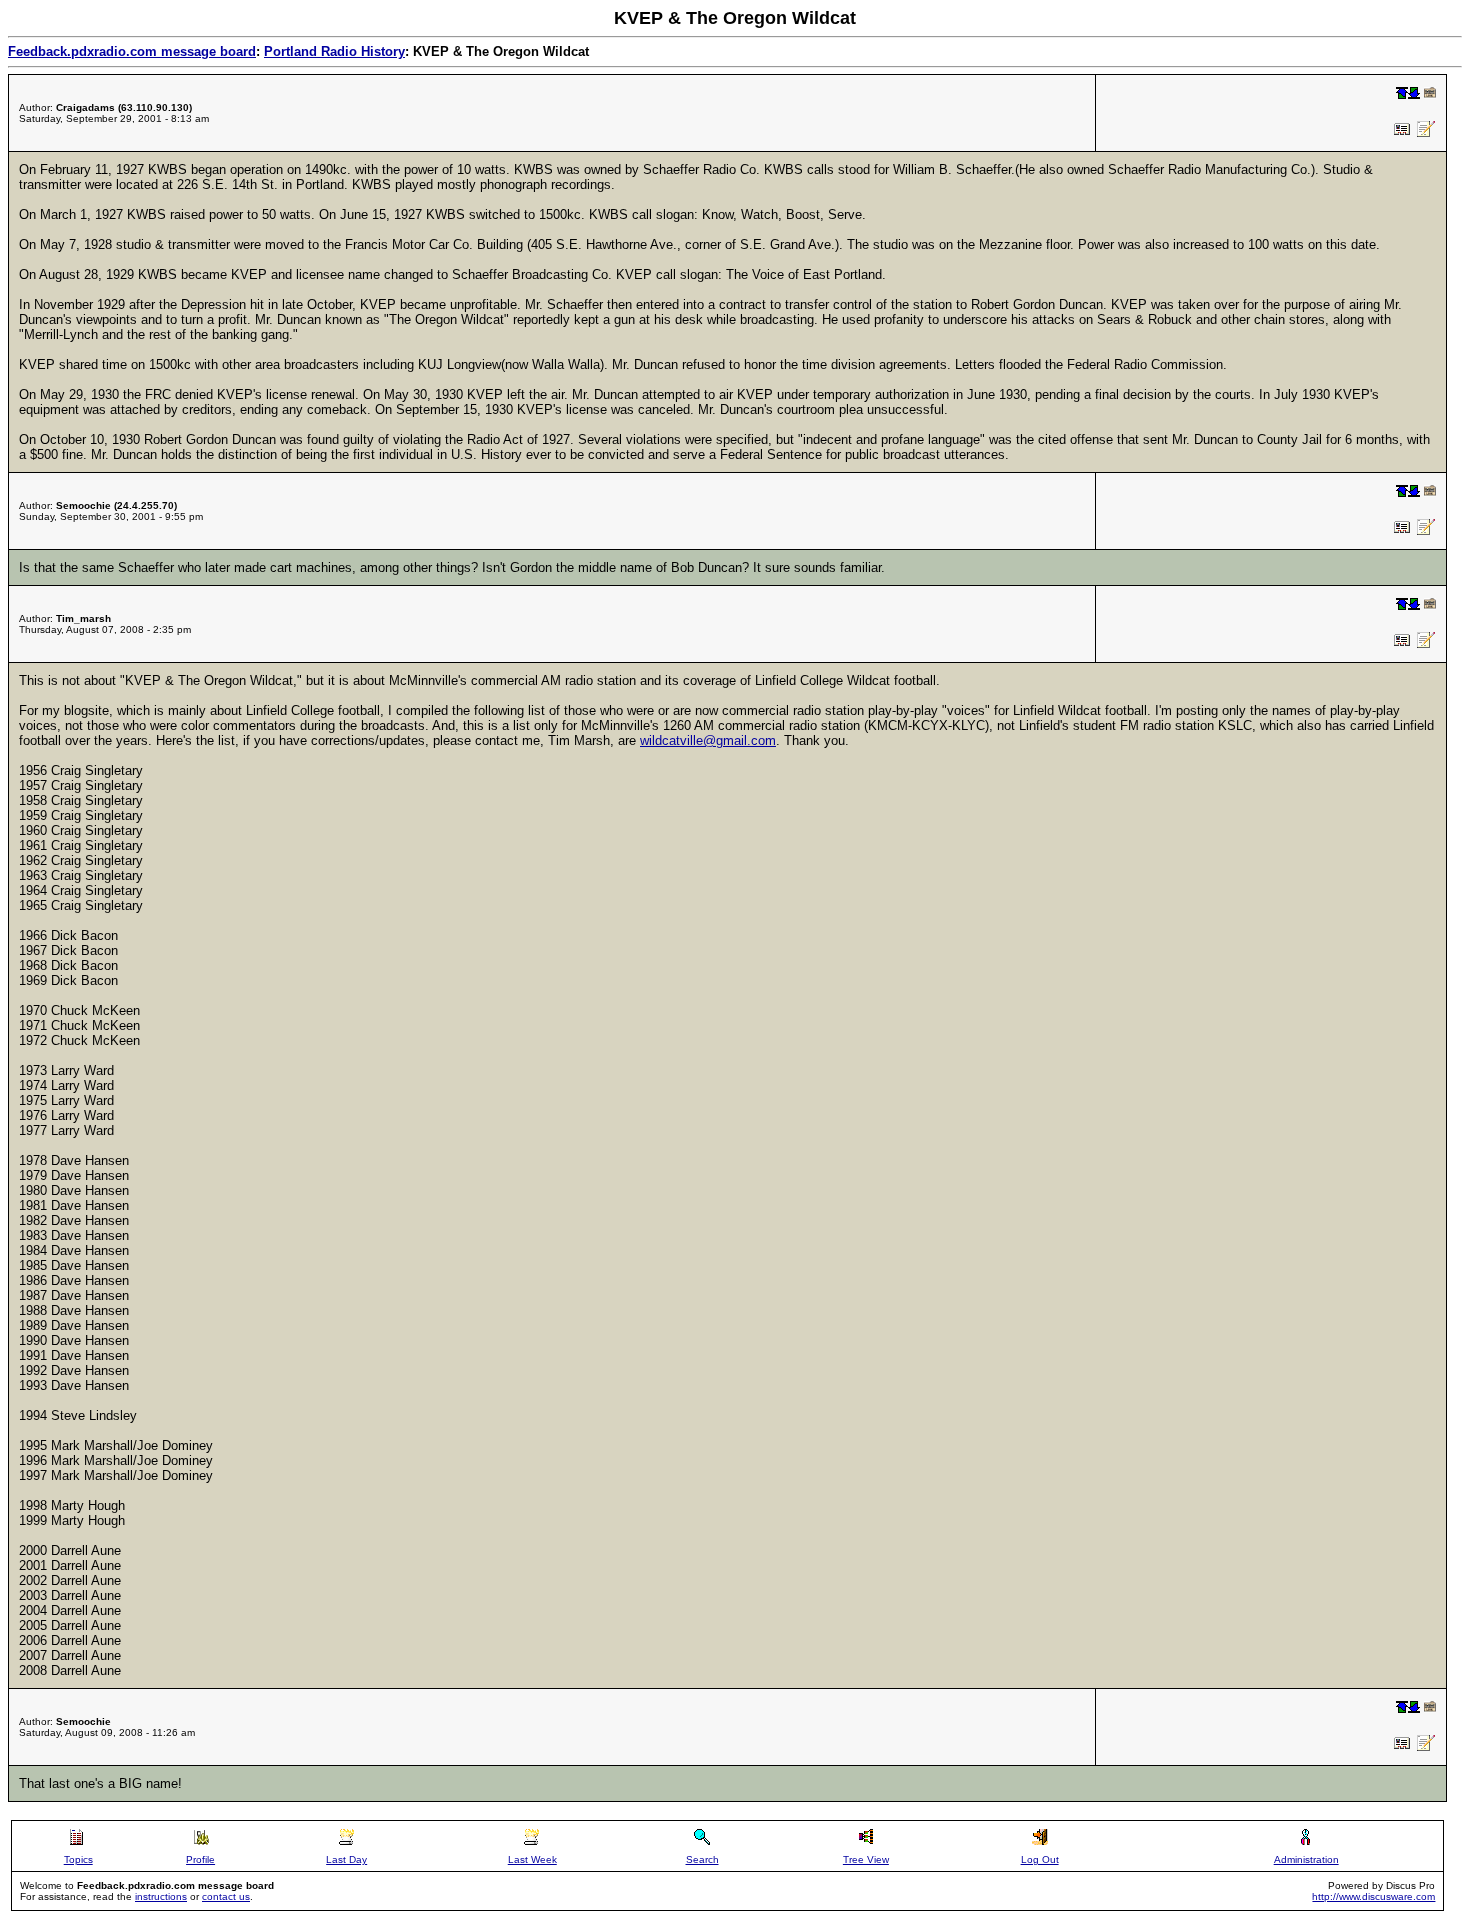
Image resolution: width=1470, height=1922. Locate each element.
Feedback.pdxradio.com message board (132, 51)
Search (702, 1859)
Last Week (532, 1859)
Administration (1306, 1859)
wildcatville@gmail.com (708, 740)
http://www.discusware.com (1373, 1896)
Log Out (1040, 1859)
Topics (78, 1859)
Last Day (346, 1859)
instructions (161, 1896)
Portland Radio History (334, 51)
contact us (226, 1896)
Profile (200, 1859)
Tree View (866, 1859)
